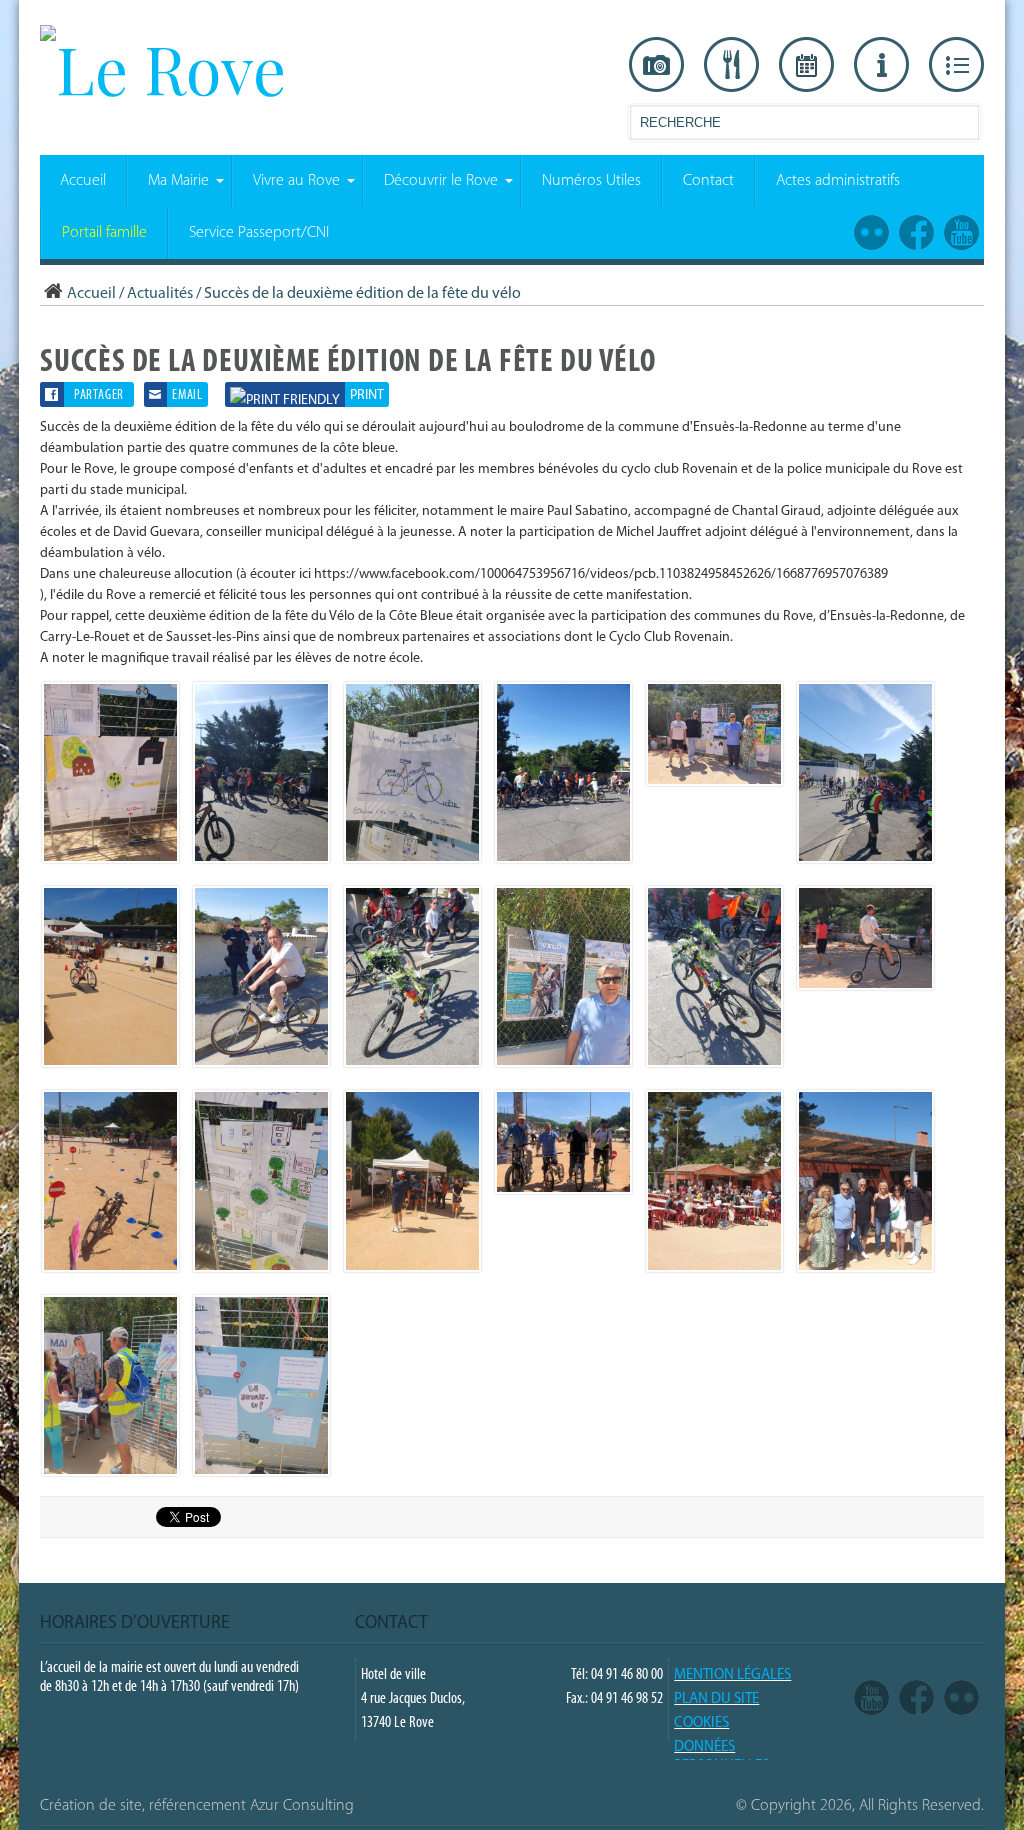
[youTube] (871, 1699)
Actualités (160, 294)
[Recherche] (963, 126)
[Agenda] (806, 65)
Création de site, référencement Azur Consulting (197, 1806)
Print (367, 395)
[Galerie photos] (656, 65)
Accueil (91, 294)
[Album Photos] (961, 1699)
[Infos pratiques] (881, 65)
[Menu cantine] (731, 65)
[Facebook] (916, 1699)
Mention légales (732, 1675)
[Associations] (956, 65)
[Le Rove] (163, 68)
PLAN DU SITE (716, 1699)
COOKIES (701, 1723)
